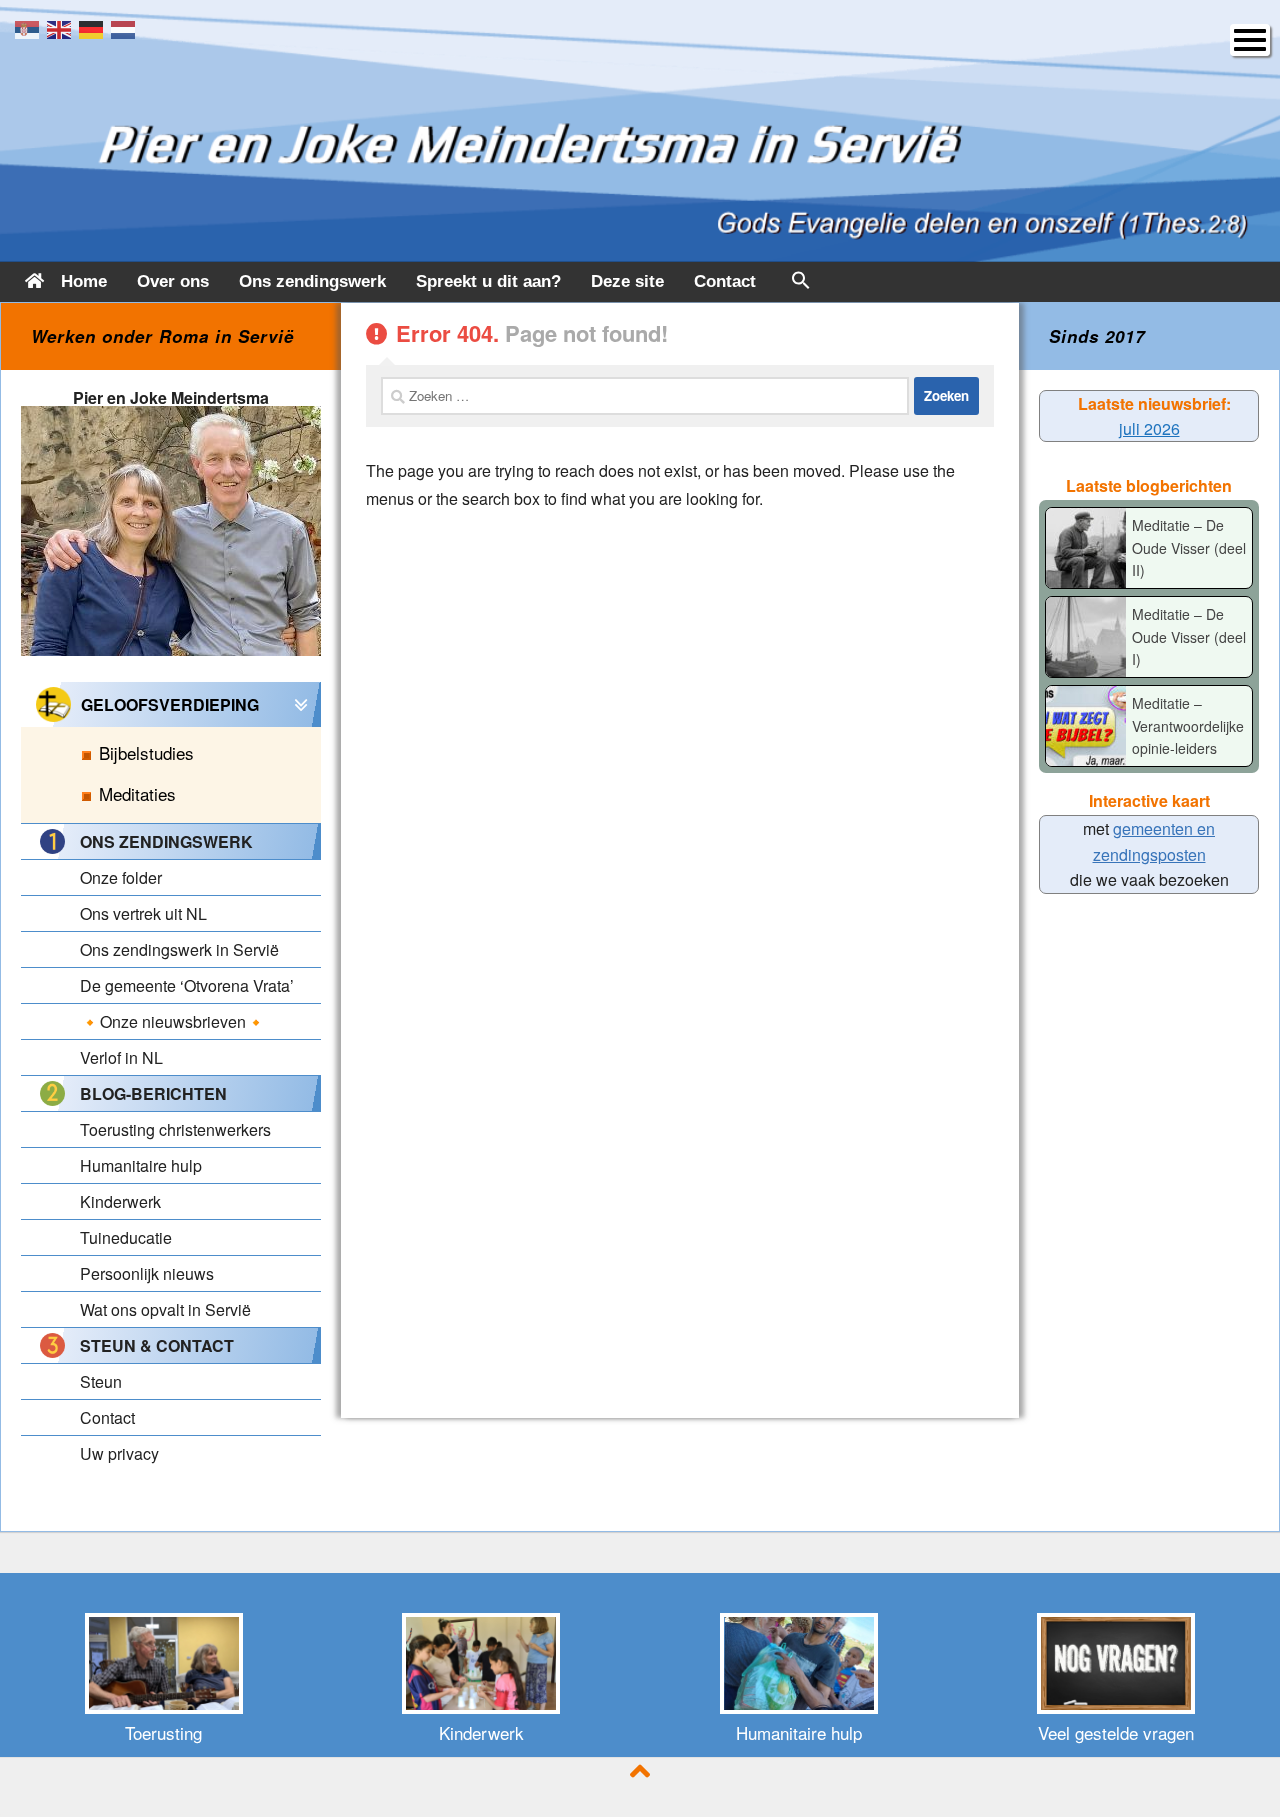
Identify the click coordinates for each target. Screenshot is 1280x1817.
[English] (63, 27)
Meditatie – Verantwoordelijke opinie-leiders (1188, 725)
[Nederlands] (127, 27)
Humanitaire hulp (799, 1732)
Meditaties (137, 793)
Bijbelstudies (146, 752)
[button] (801, 284)
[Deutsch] (95, 27)
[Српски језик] (31, 27)
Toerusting (163, 1732)
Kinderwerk (481, 1732)
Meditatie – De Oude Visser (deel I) (1189, 636)
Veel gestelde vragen (1116, 1732)
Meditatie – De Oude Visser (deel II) (1189, 547)
